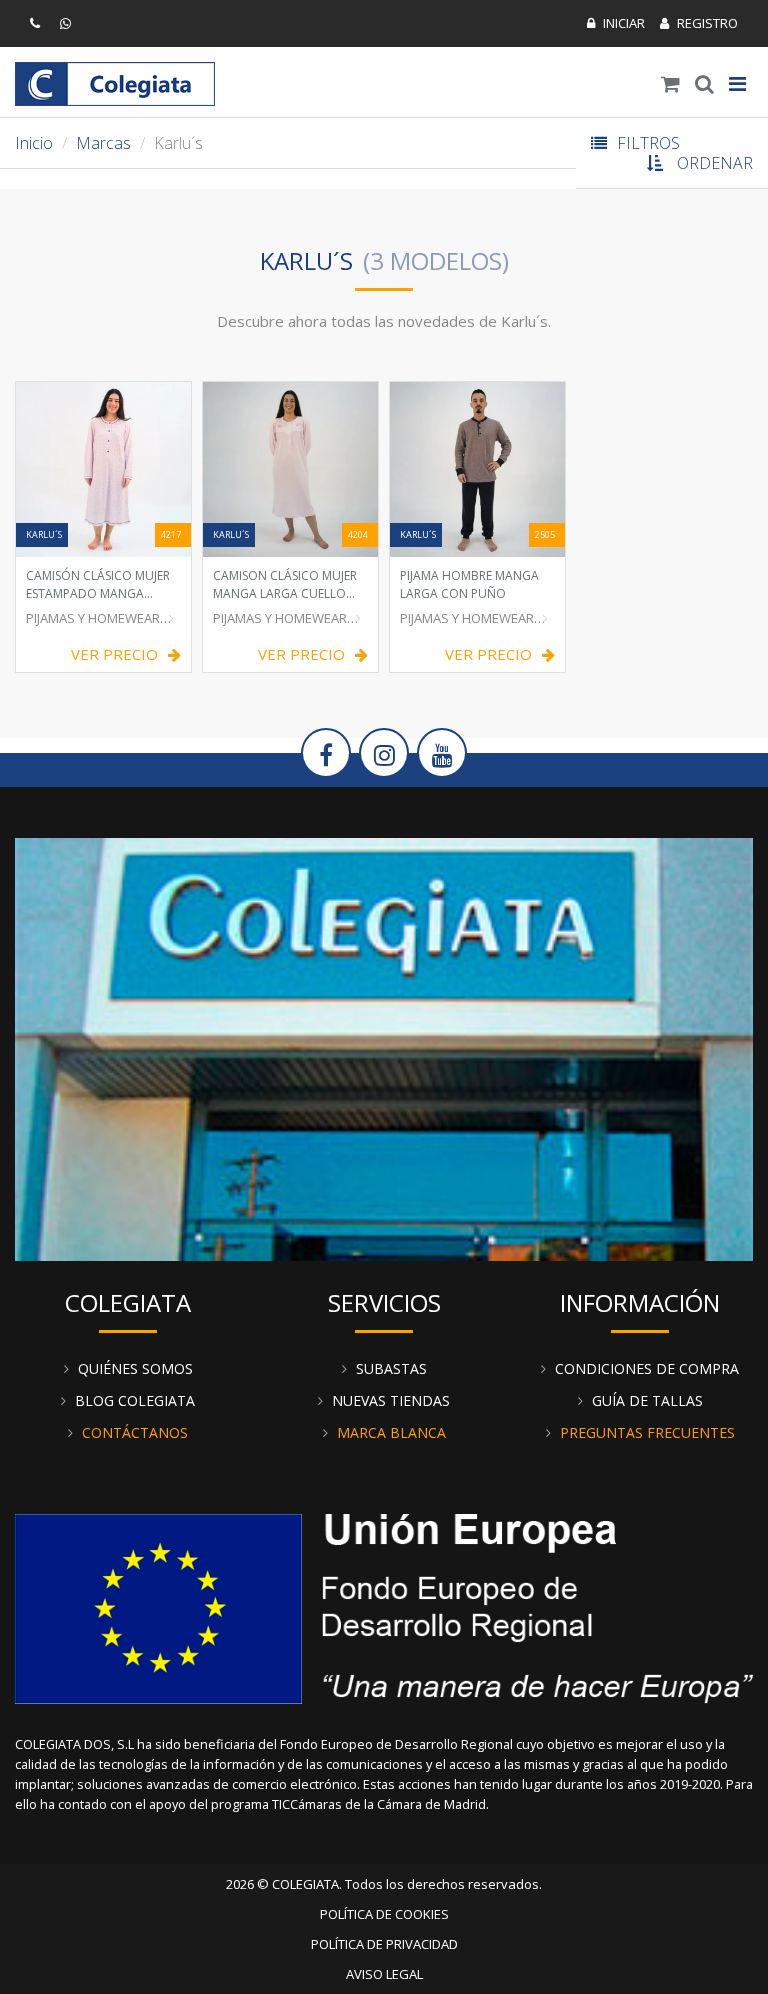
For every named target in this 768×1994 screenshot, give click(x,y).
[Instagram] (384, 753)
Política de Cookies (384, 1914)
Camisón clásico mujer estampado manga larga (98, 584)
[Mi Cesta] (670, 84)
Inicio (34, 143)
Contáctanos (135, 1432)
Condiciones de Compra (647, 1368)
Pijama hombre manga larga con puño (469, 584)
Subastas (391, 1368)
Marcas (103, 143)
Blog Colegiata (135, 1400)
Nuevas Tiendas (391, 1400)
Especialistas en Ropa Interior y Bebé (115, 84)
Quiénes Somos (135, 1368)
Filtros (648, 143)
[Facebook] (326, 753)
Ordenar (715, 163)
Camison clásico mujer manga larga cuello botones (285, 584)
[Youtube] (442, 753)
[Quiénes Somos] (384, 1047)
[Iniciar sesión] (616, 23)
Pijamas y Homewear (467, 618)
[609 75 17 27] (68, 23)
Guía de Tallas (647, 1400)
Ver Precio (114, 654)
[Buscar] (704, 84)
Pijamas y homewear (93, 618)
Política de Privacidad (384, 1944)
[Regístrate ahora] (699, 23)
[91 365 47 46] (37, 23)
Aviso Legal (384, 1974)
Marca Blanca (391, 1432)
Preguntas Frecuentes (647, 1432)
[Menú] (737, 84)
